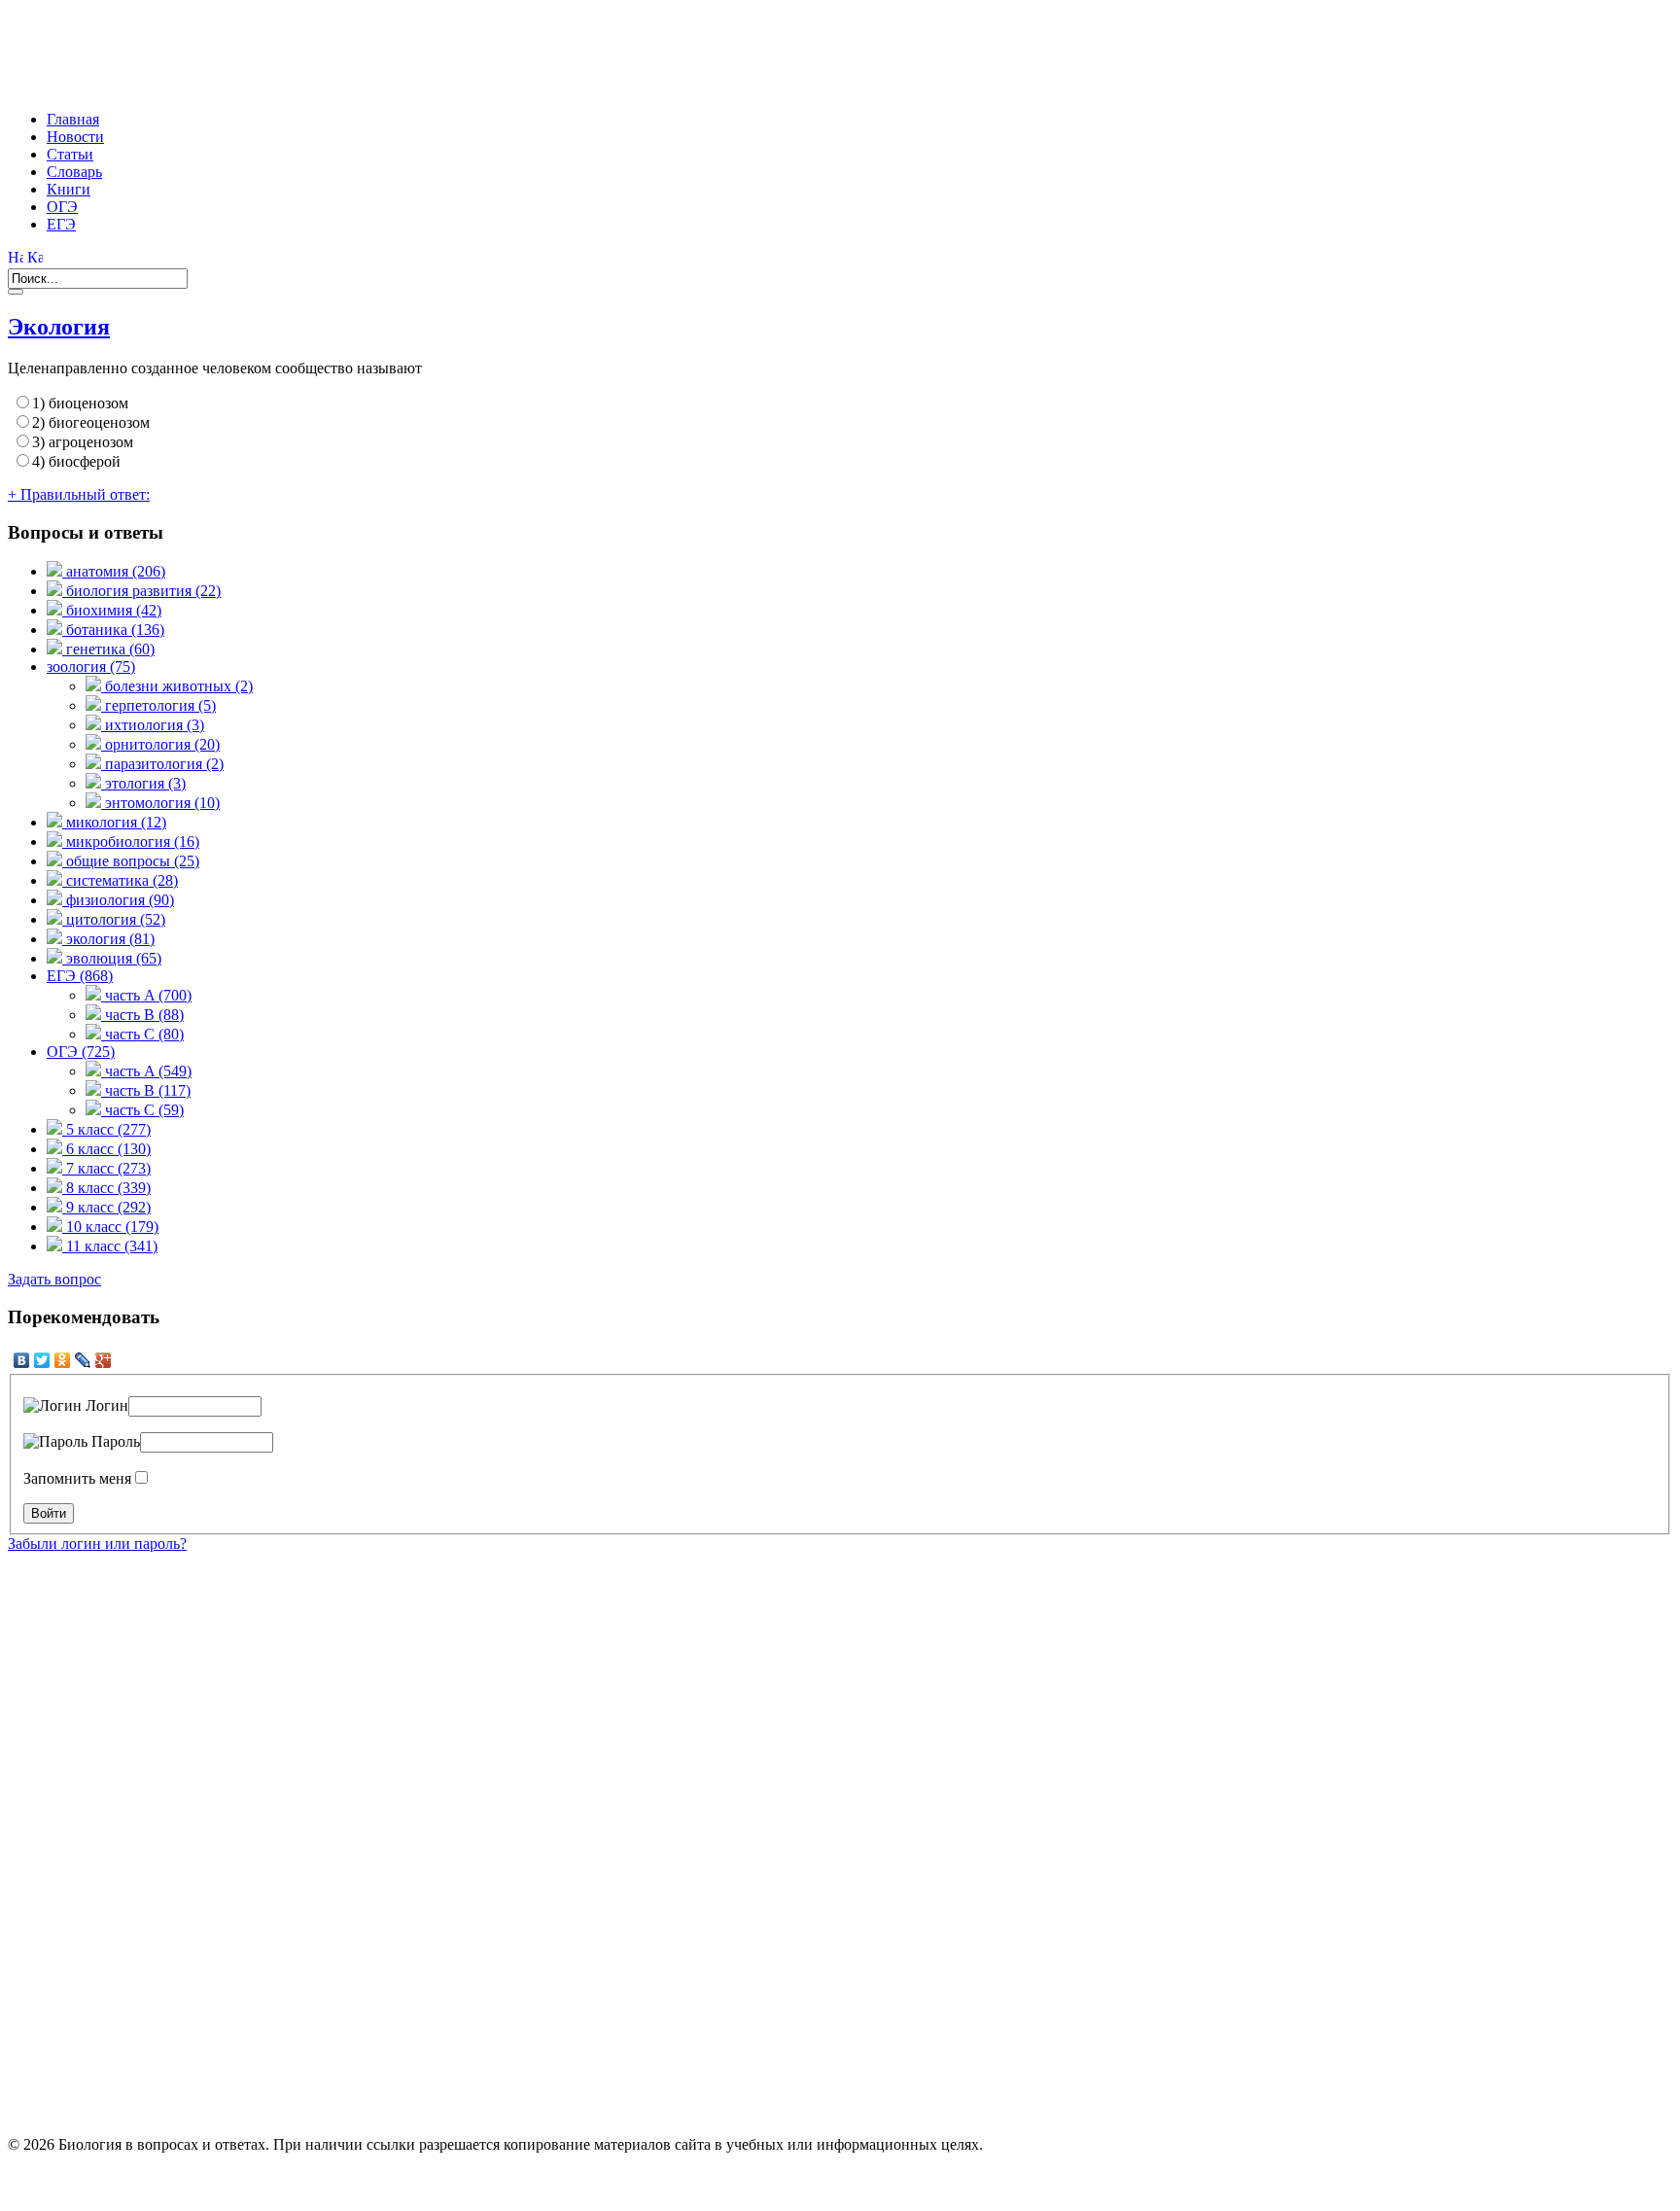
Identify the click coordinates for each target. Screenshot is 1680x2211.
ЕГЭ (61, 224)
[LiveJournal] (83, 1360)
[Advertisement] (362, 52)
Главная (73, 119)
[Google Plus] (104, 1360)
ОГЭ (62, 207)
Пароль (114, 1441)
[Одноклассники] (63, 1360)
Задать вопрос (54, 1279)
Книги (69, 189)
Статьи (70, 154)
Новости (75, 137)
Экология (59, 327)
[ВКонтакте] (22, 1360)
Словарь (74, 172)
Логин (105, 1405)
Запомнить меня (77, 1478)
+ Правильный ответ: (79, 494)
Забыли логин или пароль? (97, 1544)
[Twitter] (42, 1360)
